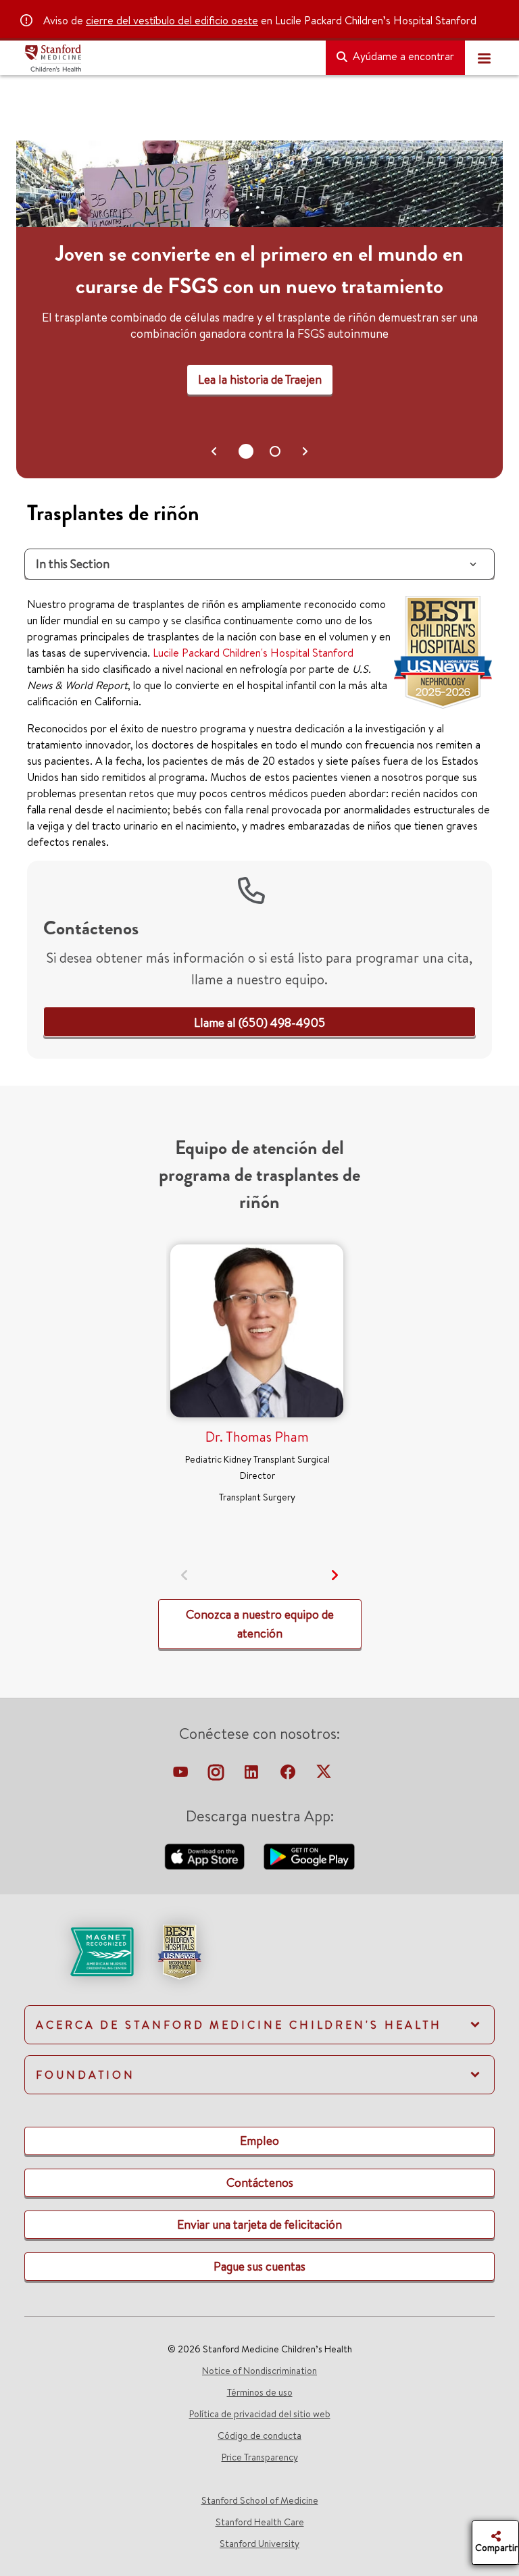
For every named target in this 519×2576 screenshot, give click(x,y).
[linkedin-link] (253, 1775)
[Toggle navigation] (484, 58)
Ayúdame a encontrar (402, 56)
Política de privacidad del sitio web (260, 2414)
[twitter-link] (324, 1775)
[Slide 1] (275, 451)
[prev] (185, 1575)
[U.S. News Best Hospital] (179, 1950)
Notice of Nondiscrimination (259, 2371)
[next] (335, 1575)
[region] (259, 309)
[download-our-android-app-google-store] (309, 1855)
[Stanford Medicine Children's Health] (170, 58)
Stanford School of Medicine (260, 2500)
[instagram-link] (217, 1775)
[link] (259, 1022)
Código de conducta (259, 2435)
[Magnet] (80, 1950)
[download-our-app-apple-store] (206, 1855)
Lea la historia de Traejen (260, 379)
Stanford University (259, 2544)
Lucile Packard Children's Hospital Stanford (253, 653)
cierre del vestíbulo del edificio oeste (172, 20)
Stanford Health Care (260, 2522)
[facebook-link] (289, 1775)
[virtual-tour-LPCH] (182, 1775)
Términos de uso (260, 2392)
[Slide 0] (246, 451)
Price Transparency (260, 2457)
